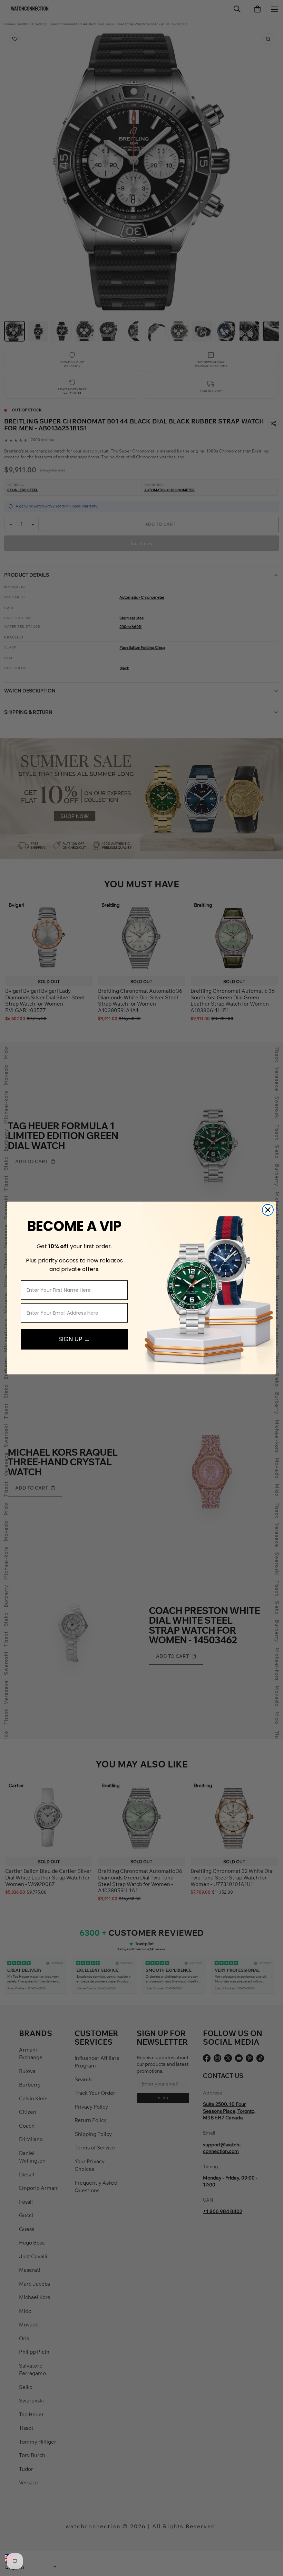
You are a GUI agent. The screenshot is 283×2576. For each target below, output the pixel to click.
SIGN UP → (74, 1339)
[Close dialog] (268, 1210)
